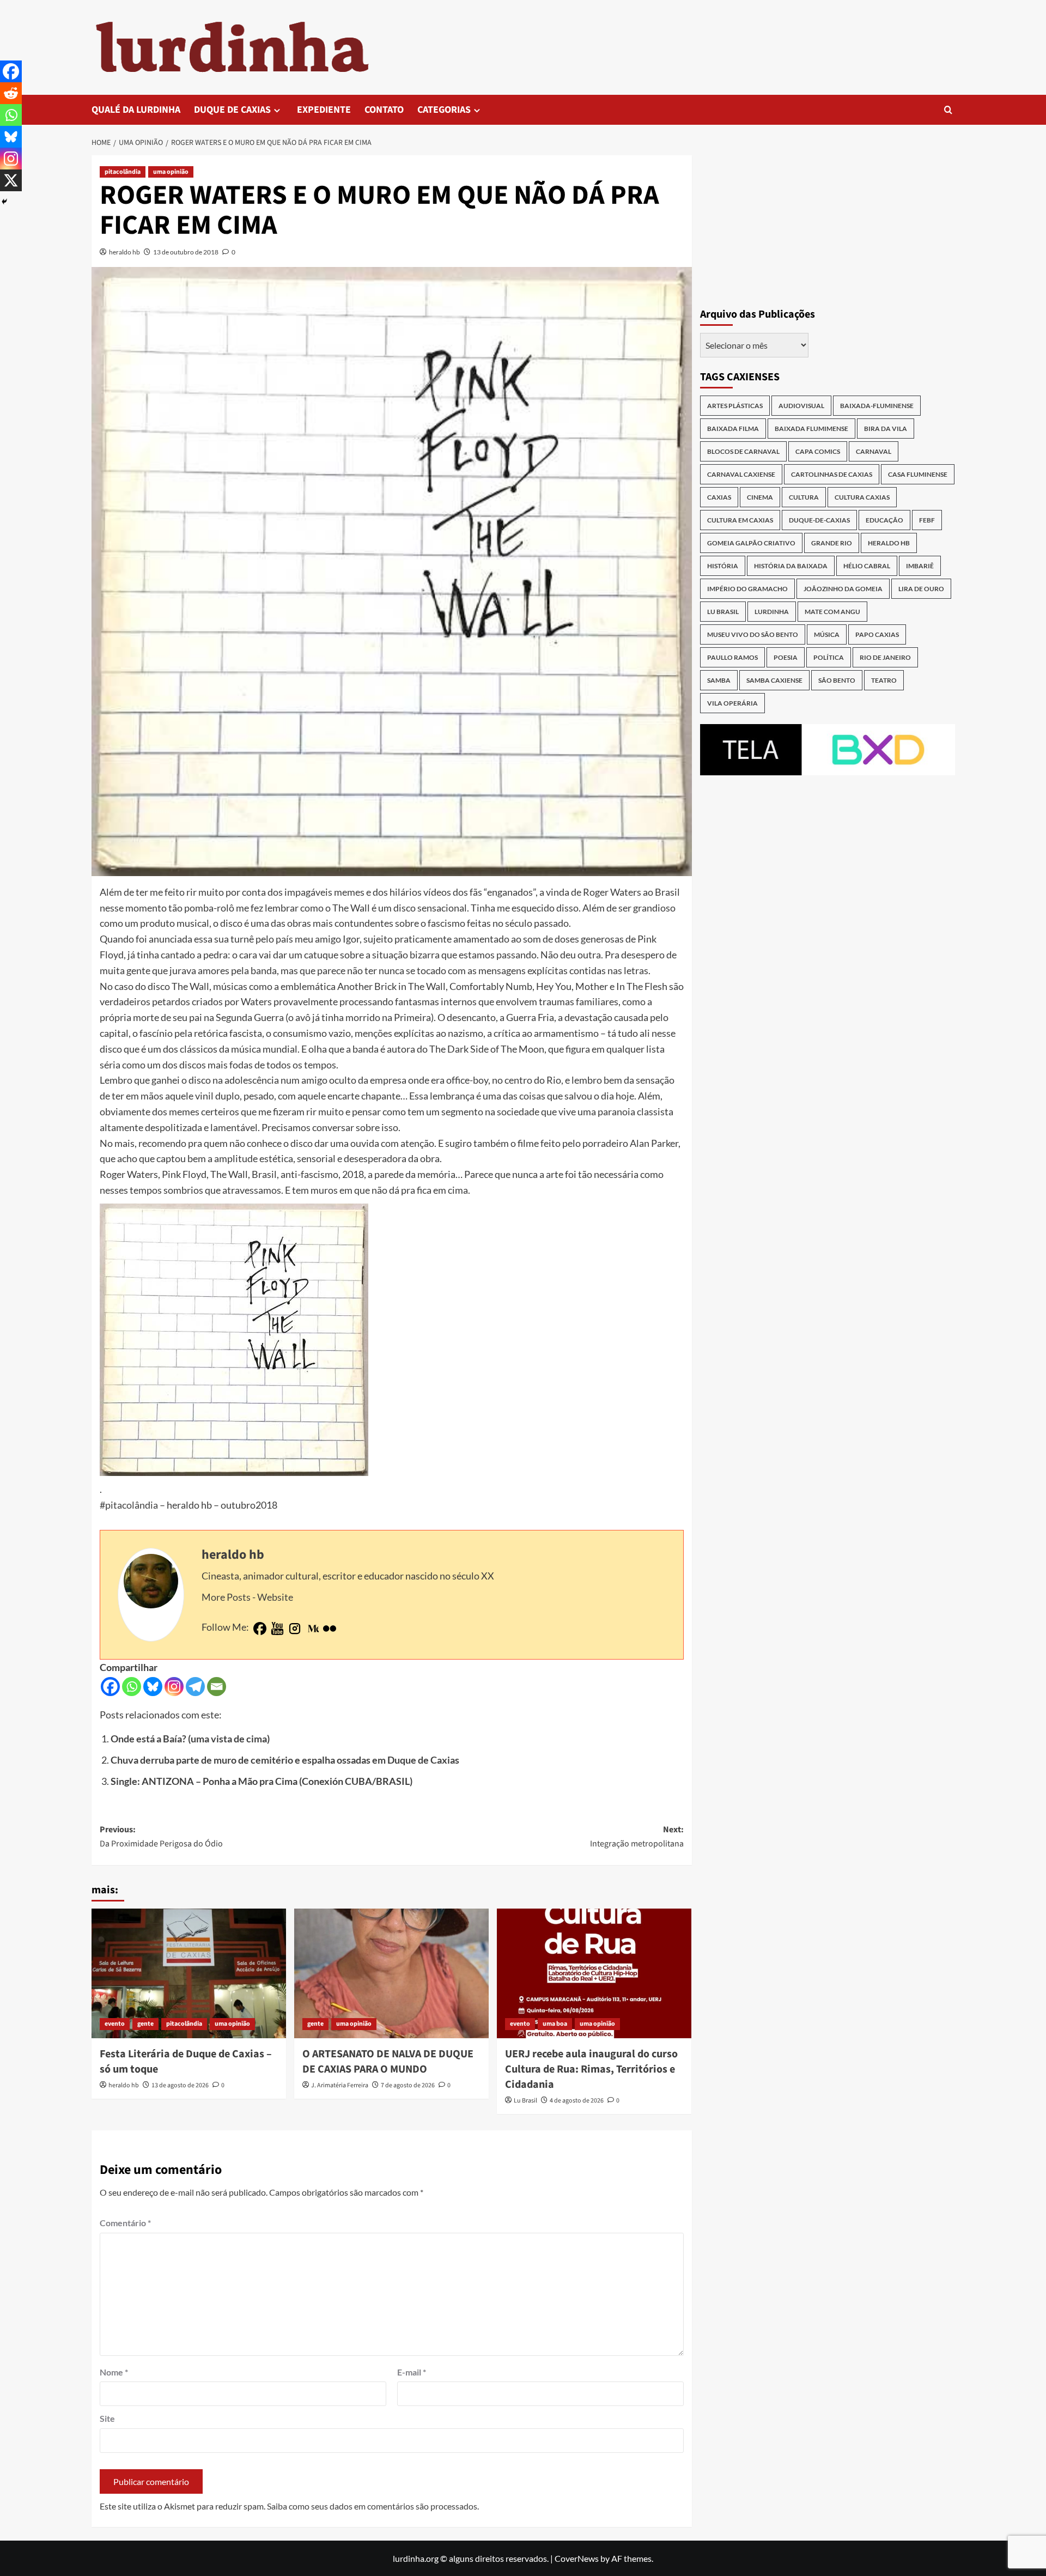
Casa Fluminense (918, 474)
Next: (637, 1837)
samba (719, 680)
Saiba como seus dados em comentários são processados (372, 2506)
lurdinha (772, 612)
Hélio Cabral (867, 566)
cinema (760, 497)
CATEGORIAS (444, 110)
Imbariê (920, 566)
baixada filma (733, 429)
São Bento (837, 680)
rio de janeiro (885, 657)
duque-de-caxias (819, 520)
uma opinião (171, 172)
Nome (114, 2372)
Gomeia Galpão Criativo (751, 543)
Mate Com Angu (832, 612)
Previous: (161, 1837)
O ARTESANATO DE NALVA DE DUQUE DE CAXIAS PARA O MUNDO (388, 2062)
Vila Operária (732, 703)
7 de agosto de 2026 (408, 2085)
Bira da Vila (886, 429)
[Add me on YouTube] (277, 1629)
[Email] (217, 1687)
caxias (719, 497)
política (829, 657)
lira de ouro (921, 589)
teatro (884, 680)
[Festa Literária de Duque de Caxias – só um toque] (189, 1973)
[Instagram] (174, 1687)
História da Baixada (791, 566)
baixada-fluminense (877, 406)
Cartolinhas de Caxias (832, 474)
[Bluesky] (153, 1687)
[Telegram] (195, 1687)
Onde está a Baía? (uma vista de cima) (190, 1739)
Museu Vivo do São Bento (753, 634)
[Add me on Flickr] (330, 1629)
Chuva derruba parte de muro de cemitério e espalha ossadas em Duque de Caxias (285, 1760)
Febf (927, 520)
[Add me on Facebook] (260, 1629)
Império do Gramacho (747, 589)
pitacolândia (123, 172)
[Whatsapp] (132, 1687)
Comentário (125, 2223)
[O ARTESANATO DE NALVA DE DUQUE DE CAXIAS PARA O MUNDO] (391, 1973)
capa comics (818, 451)
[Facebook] (110, 1687)
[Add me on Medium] (312, 1629)
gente (145, 2024)
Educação (884, 520)
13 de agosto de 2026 (180, 2085)
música (827, 634)
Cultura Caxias (862, 497)
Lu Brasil (525, 2101)
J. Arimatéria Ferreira (340, 2085)
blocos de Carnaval (743, 451)
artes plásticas (735, 406)
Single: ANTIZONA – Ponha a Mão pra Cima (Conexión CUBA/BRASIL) (261, 1781)
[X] (11, 180)
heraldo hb (124, 252)
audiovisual (801, 406)
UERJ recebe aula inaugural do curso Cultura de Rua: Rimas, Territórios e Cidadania (591, 2069)
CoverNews (577, 2558)
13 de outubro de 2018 (186, 252)
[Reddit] (11, 93)
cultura (804, 497)
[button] (948, 110)
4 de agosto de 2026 (577, 2101)
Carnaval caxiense (741, 474)
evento (115, 2024)
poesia (786, 657)
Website (275, 1597)
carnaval (874, 451)
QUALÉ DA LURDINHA (136, 110)
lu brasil (723, 612)
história (723, 566)
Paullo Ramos (732, 657)
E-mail (412, 2372)
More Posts (226, 1597)
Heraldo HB (889, 543)
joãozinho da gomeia (843, 589)
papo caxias (877, 634)
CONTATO (384, 110)
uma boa (555, 2024)
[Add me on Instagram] (295, 1629)
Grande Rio (832, 543)
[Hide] (4, 202)
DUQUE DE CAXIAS (232, 110)
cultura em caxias (740, 520)
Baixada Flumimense (811, 429)
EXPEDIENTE (324, 110)
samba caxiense (774, 680)
